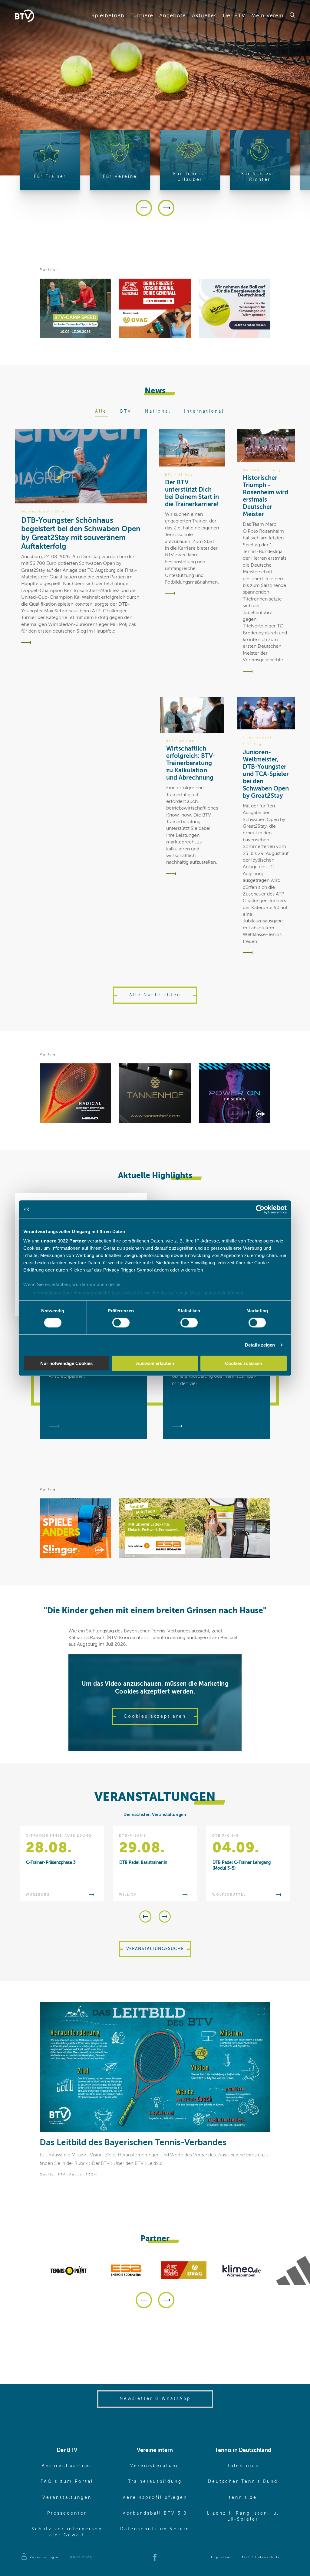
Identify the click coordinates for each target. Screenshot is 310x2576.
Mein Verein (267, 16)
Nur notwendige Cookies (66, 1363)
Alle (101, 411)
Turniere (142, 16)
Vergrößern (261, 2011)
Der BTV (234, 16)
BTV (126, 411)
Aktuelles (204, 16)
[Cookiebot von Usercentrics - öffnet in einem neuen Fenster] (260, 1209)
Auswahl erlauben (155, 1363)
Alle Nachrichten (155, 995)
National (158, 411)
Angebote (173, 16)
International (204, 411)
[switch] (121, 1323)
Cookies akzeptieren (155, 1717)
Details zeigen (260, 1345)
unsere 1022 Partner (64, 1241)
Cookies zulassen (244, 1363)
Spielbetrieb (108, 16)
